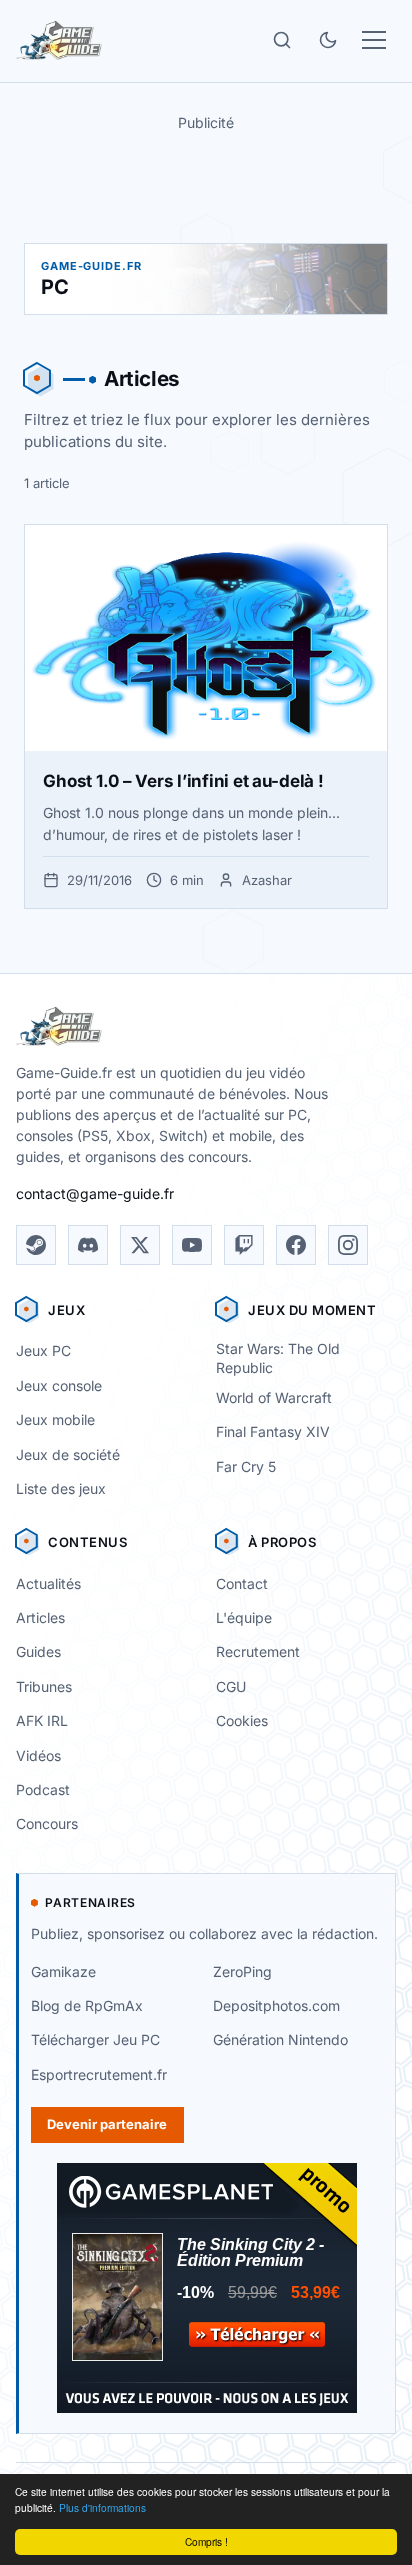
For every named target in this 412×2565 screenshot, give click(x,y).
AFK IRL (42, 1720)
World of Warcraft (274, 1397)
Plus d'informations (102, 2507)
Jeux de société (68, 1454)
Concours (47, 1823)
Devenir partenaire (107, 2124)
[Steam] (36, 1245)
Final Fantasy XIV (273, 1431)
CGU (231, 1686)
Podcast (43, 1789)
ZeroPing (242, 1971)
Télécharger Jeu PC (95, 2039)
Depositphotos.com (276, 2005)
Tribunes (44, 1686)
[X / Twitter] (140, 1245)
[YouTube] (192, 1245)
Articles (40, 1617)
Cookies (242, 1720)
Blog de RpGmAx (87, 2005)
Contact (242, 1583)
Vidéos (38, 1755)
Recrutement (258, 1651)
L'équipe (244, 1617)
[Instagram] (348, 1245)
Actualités (48, 1583)
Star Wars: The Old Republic (278, 1358)
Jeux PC (43, 1350)
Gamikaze (63, 1971)
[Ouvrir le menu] (374, 40)
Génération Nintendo (280, 2039)
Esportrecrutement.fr (99, 2074)
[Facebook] (296, 1245)
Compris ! (206, 2541)
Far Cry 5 (246, 1466)
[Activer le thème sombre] (328, 40)
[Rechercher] (282, 40)
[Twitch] (244, 1245)
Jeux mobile (55, 1419)
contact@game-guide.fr (95, 1193)
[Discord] (88, 1245)
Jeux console (59, 1385)
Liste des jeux (61, 1488)
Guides (38, 1651)
